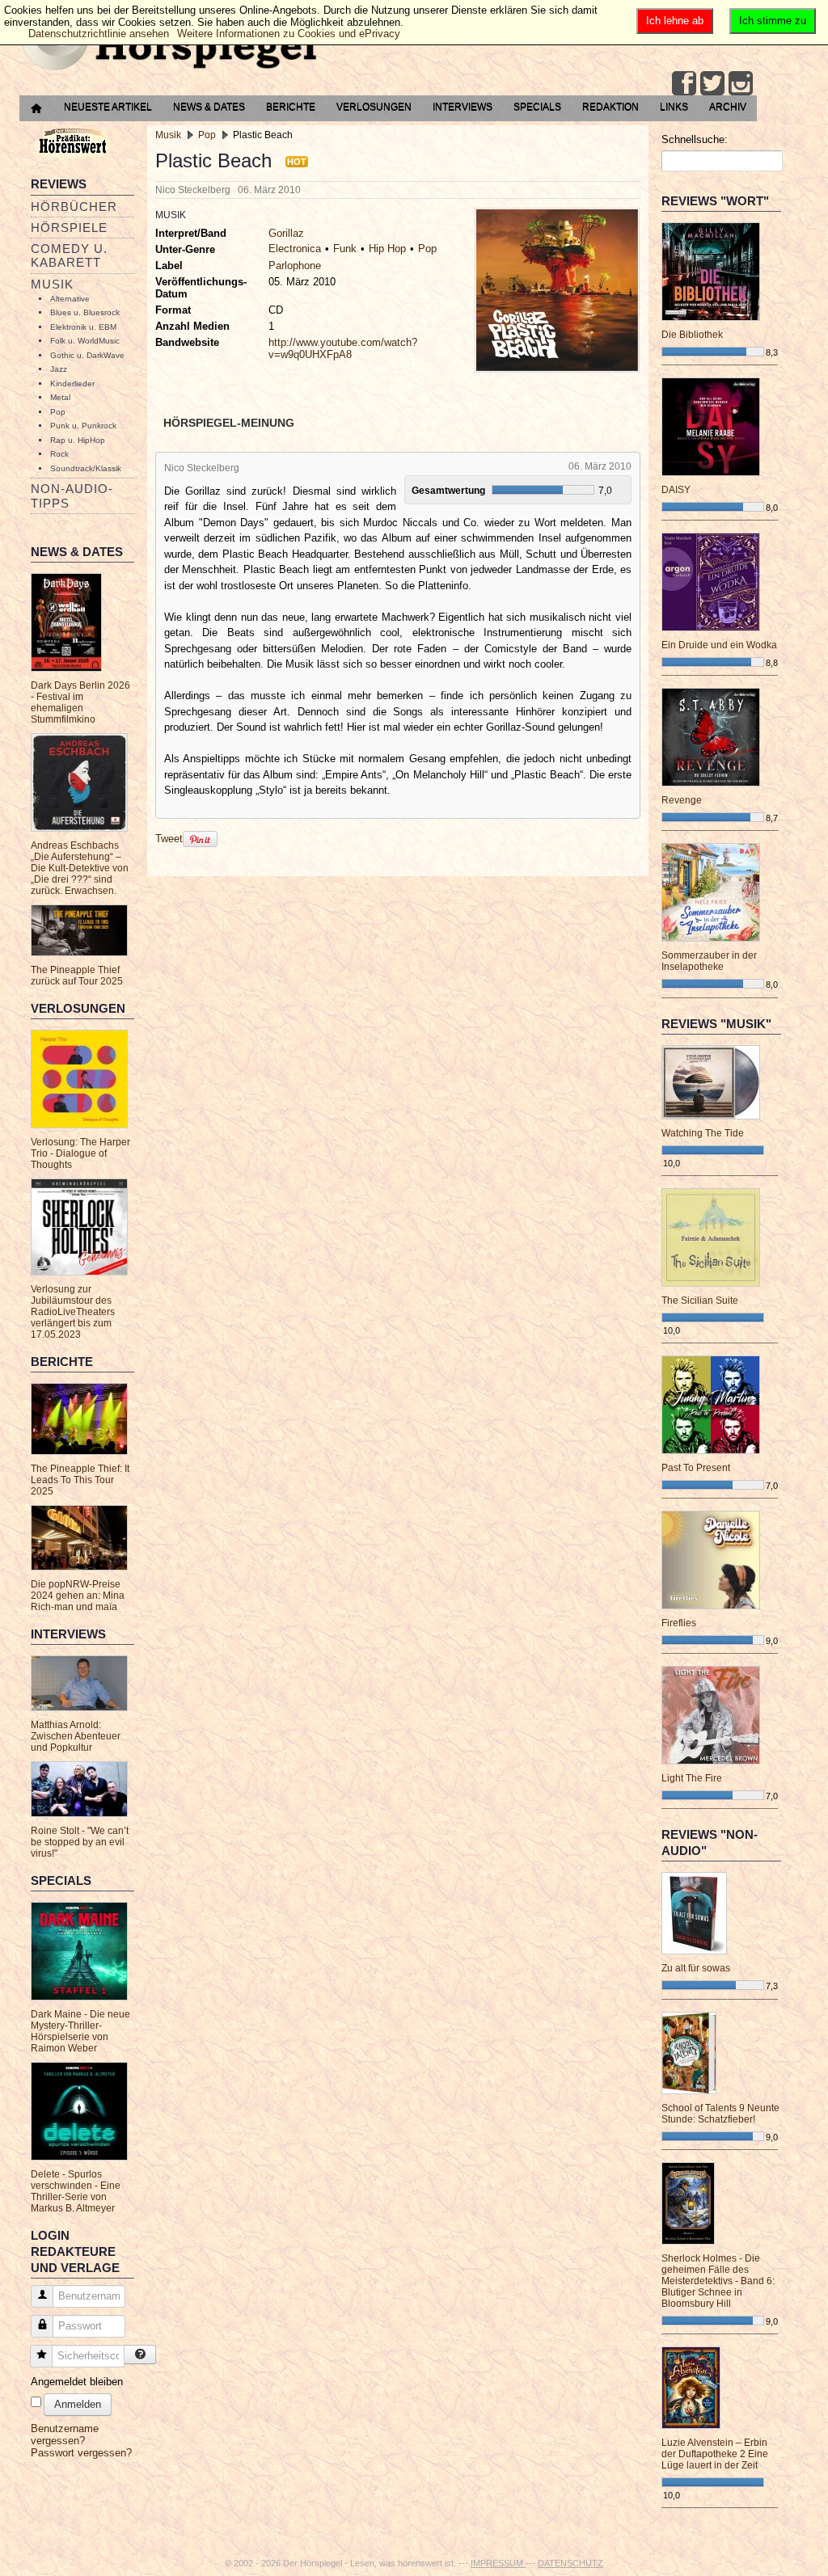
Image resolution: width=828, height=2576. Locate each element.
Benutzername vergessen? (65, 2435)
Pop (58, 412)
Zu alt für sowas (696, 1968)
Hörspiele (69, 228)
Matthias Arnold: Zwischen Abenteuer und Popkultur (76, 1736)
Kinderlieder (72, 384)
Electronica (295, 249)
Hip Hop (387, 249)
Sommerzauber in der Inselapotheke (709, 961)
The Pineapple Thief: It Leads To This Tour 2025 (80, 1480)
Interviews (463, 107)
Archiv (728, 107)
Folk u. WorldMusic (85, 341)
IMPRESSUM (498, 2563)
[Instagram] (741, 83)
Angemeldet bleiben (77, 2382)
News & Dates (209, 107)
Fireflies (679, 1623)
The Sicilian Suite (700, 1301)
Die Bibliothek (692, 335)
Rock (59, 454)
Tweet (169, 839)
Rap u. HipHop (78, 440)
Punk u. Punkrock (83, 426)
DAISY (676, 490)
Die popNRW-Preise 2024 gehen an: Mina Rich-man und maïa (78, 1596)
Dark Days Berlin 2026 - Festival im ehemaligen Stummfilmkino (80, 702)
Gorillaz (286, 233)
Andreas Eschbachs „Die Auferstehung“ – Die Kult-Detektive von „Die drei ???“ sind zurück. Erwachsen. (80, 868)
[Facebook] (684, 83)
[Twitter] (712, 83)
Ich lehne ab (675, 21)
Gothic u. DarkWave (87, 355)
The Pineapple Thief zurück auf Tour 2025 (77, 976)
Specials (537, 107)
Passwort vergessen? (81, 2453)
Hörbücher (74, 207)
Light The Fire (692, 1778)
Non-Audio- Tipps (72, 495)
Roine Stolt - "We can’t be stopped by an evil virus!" (80, 1842)
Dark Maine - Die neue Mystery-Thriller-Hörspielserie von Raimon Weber (80, 2031)
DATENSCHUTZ (570, 2563)
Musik (52, 284)
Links (674, 107)
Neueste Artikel (108, 107)
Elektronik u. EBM (83, 327)
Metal (60, 397)
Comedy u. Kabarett (69, 255)
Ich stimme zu (773, 21)
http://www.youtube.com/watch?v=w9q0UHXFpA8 (343, 348)
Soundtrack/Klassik (86, 468)
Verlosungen (374, 107)
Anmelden (78, 2404)
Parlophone (295, 266)
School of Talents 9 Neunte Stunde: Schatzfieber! (720, 2114)
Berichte (291, 107)
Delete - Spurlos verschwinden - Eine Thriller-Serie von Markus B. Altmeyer (76, 2191)
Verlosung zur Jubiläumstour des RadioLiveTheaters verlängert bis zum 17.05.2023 (73, 1312)
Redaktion (610, 107)
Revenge (682, 800)
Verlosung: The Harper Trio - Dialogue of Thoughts (80, 1153)
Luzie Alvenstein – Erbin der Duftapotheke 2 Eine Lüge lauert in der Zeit (715, 2454)
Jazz (59, 369)
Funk (345, 249)
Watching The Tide (703, 1133)
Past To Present (696, 1468)
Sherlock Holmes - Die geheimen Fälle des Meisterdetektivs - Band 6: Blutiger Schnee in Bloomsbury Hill (718, 2281)
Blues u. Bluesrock (85, 312)
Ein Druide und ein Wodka (719, 645)
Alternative (70, 299)
